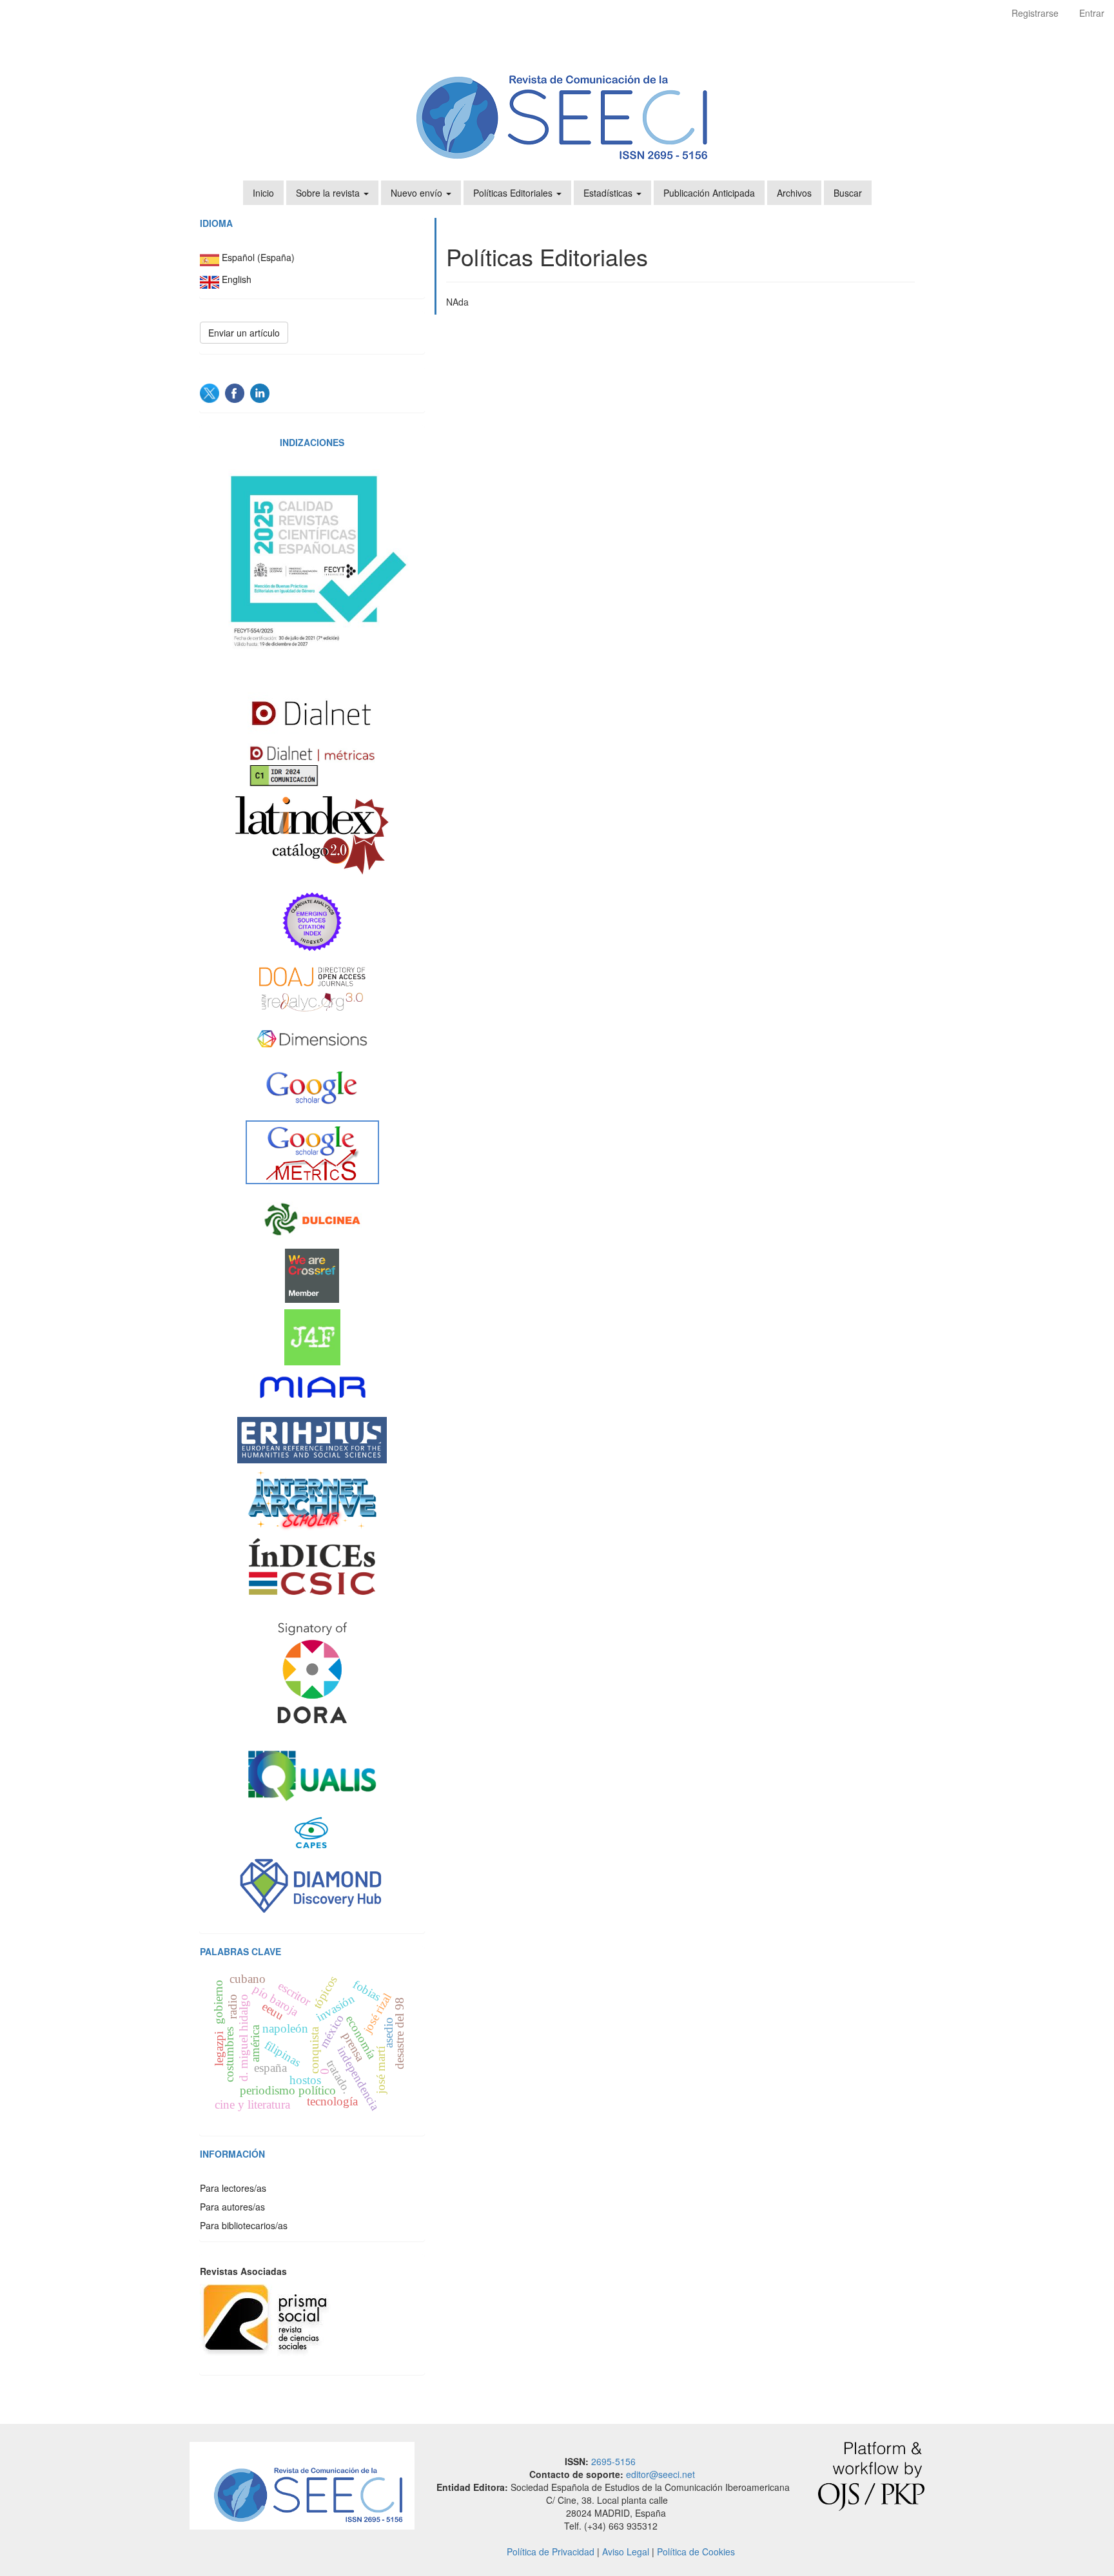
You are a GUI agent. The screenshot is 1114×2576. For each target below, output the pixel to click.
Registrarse (1035, 13)
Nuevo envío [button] (418, 193)
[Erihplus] (312, 1440)
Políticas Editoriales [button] (514, 193)
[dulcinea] (312, 1220)
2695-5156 (613, 2461)
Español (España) (258, 258)
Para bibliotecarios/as (244, 2225)
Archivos (794, 193)
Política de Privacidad (551, 2552)
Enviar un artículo (244, 333)
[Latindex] (312, 835)
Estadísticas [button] (609, 193)
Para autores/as (232, 2207)
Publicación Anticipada (709, 193)
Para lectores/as (233, 2188)
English (237, 280)
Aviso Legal (626, 2552)
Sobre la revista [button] (329, 193)
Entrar (1092, 13)
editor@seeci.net (660, 2474)
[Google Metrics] (312, 1152)
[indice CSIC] (312, 1566)
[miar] (312, 1388)
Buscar (848, 193)
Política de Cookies (696, 2552)
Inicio (263, 193)
